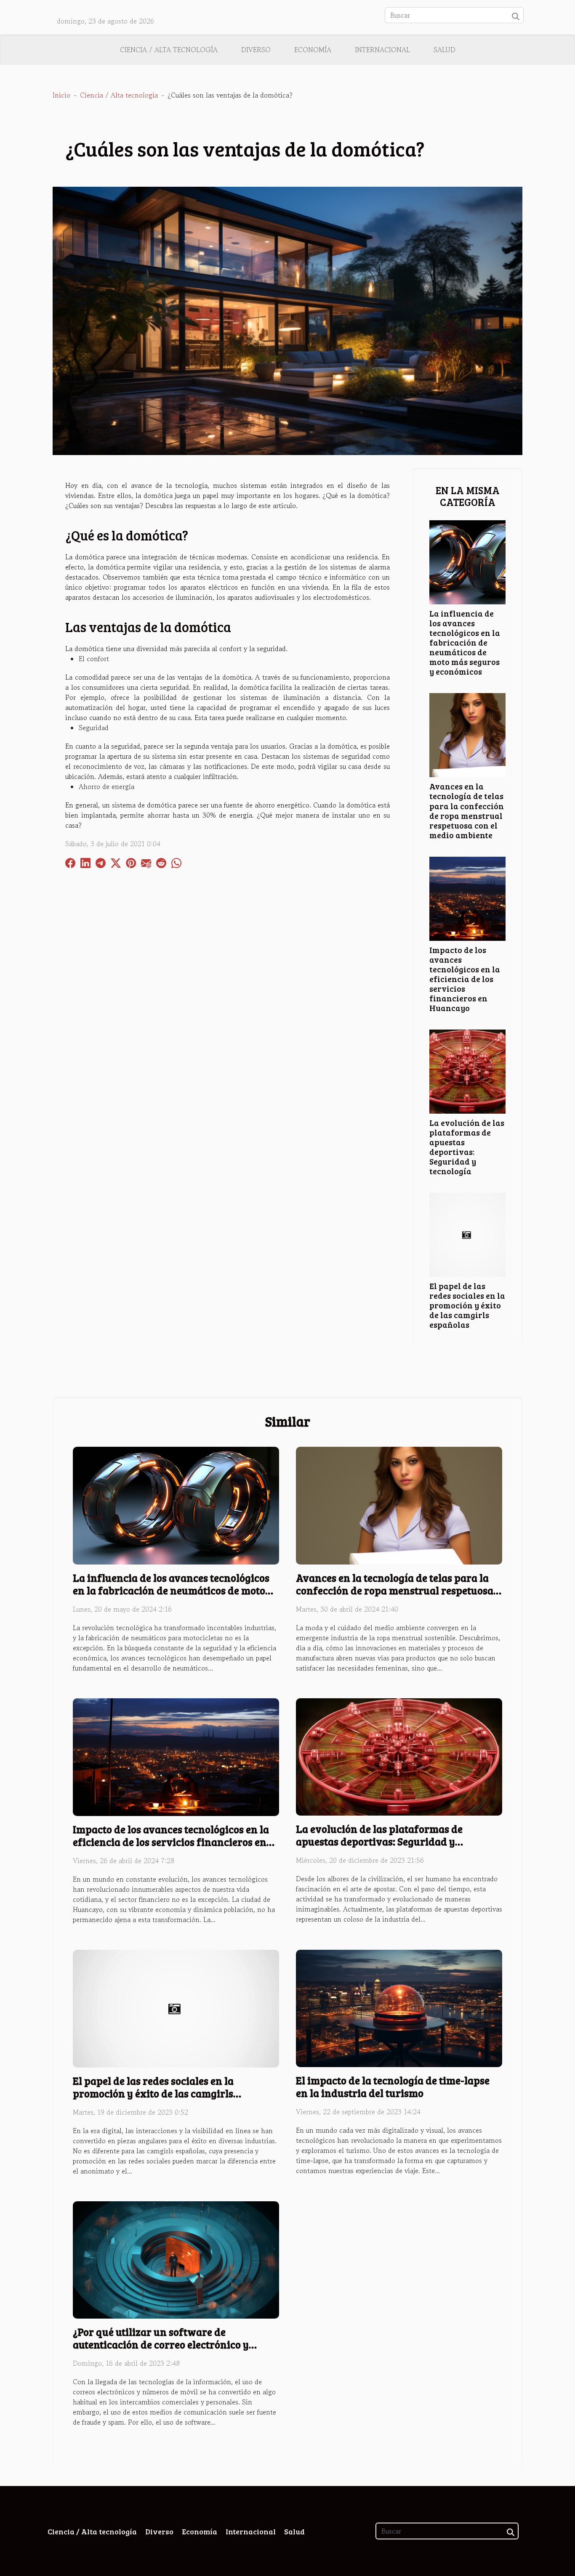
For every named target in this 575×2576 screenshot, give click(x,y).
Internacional (382, 50)
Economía (313, 50)
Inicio (61, 95)
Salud (445, 50)
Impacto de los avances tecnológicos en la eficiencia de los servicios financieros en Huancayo (465, 979)
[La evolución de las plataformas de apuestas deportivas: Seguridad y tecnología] (467, 1070)
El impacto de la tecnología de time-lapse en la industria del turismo (393, 2086)
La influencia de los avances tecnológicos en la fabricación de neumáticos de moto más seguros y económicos (465, 642)
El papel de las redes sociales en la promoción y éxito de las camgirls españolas (467, 1305)
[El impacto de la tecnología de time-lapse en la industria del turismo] (399, 2007)
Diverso (256, 50)
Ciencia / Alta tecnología (169, 50)
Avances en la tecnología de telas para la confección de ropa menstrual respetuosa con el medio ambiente (467, 810)
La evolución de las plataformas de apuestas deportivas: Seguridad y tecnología (467, 1147)
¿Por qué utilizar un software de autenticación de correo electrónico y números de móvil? (161, 2344)
